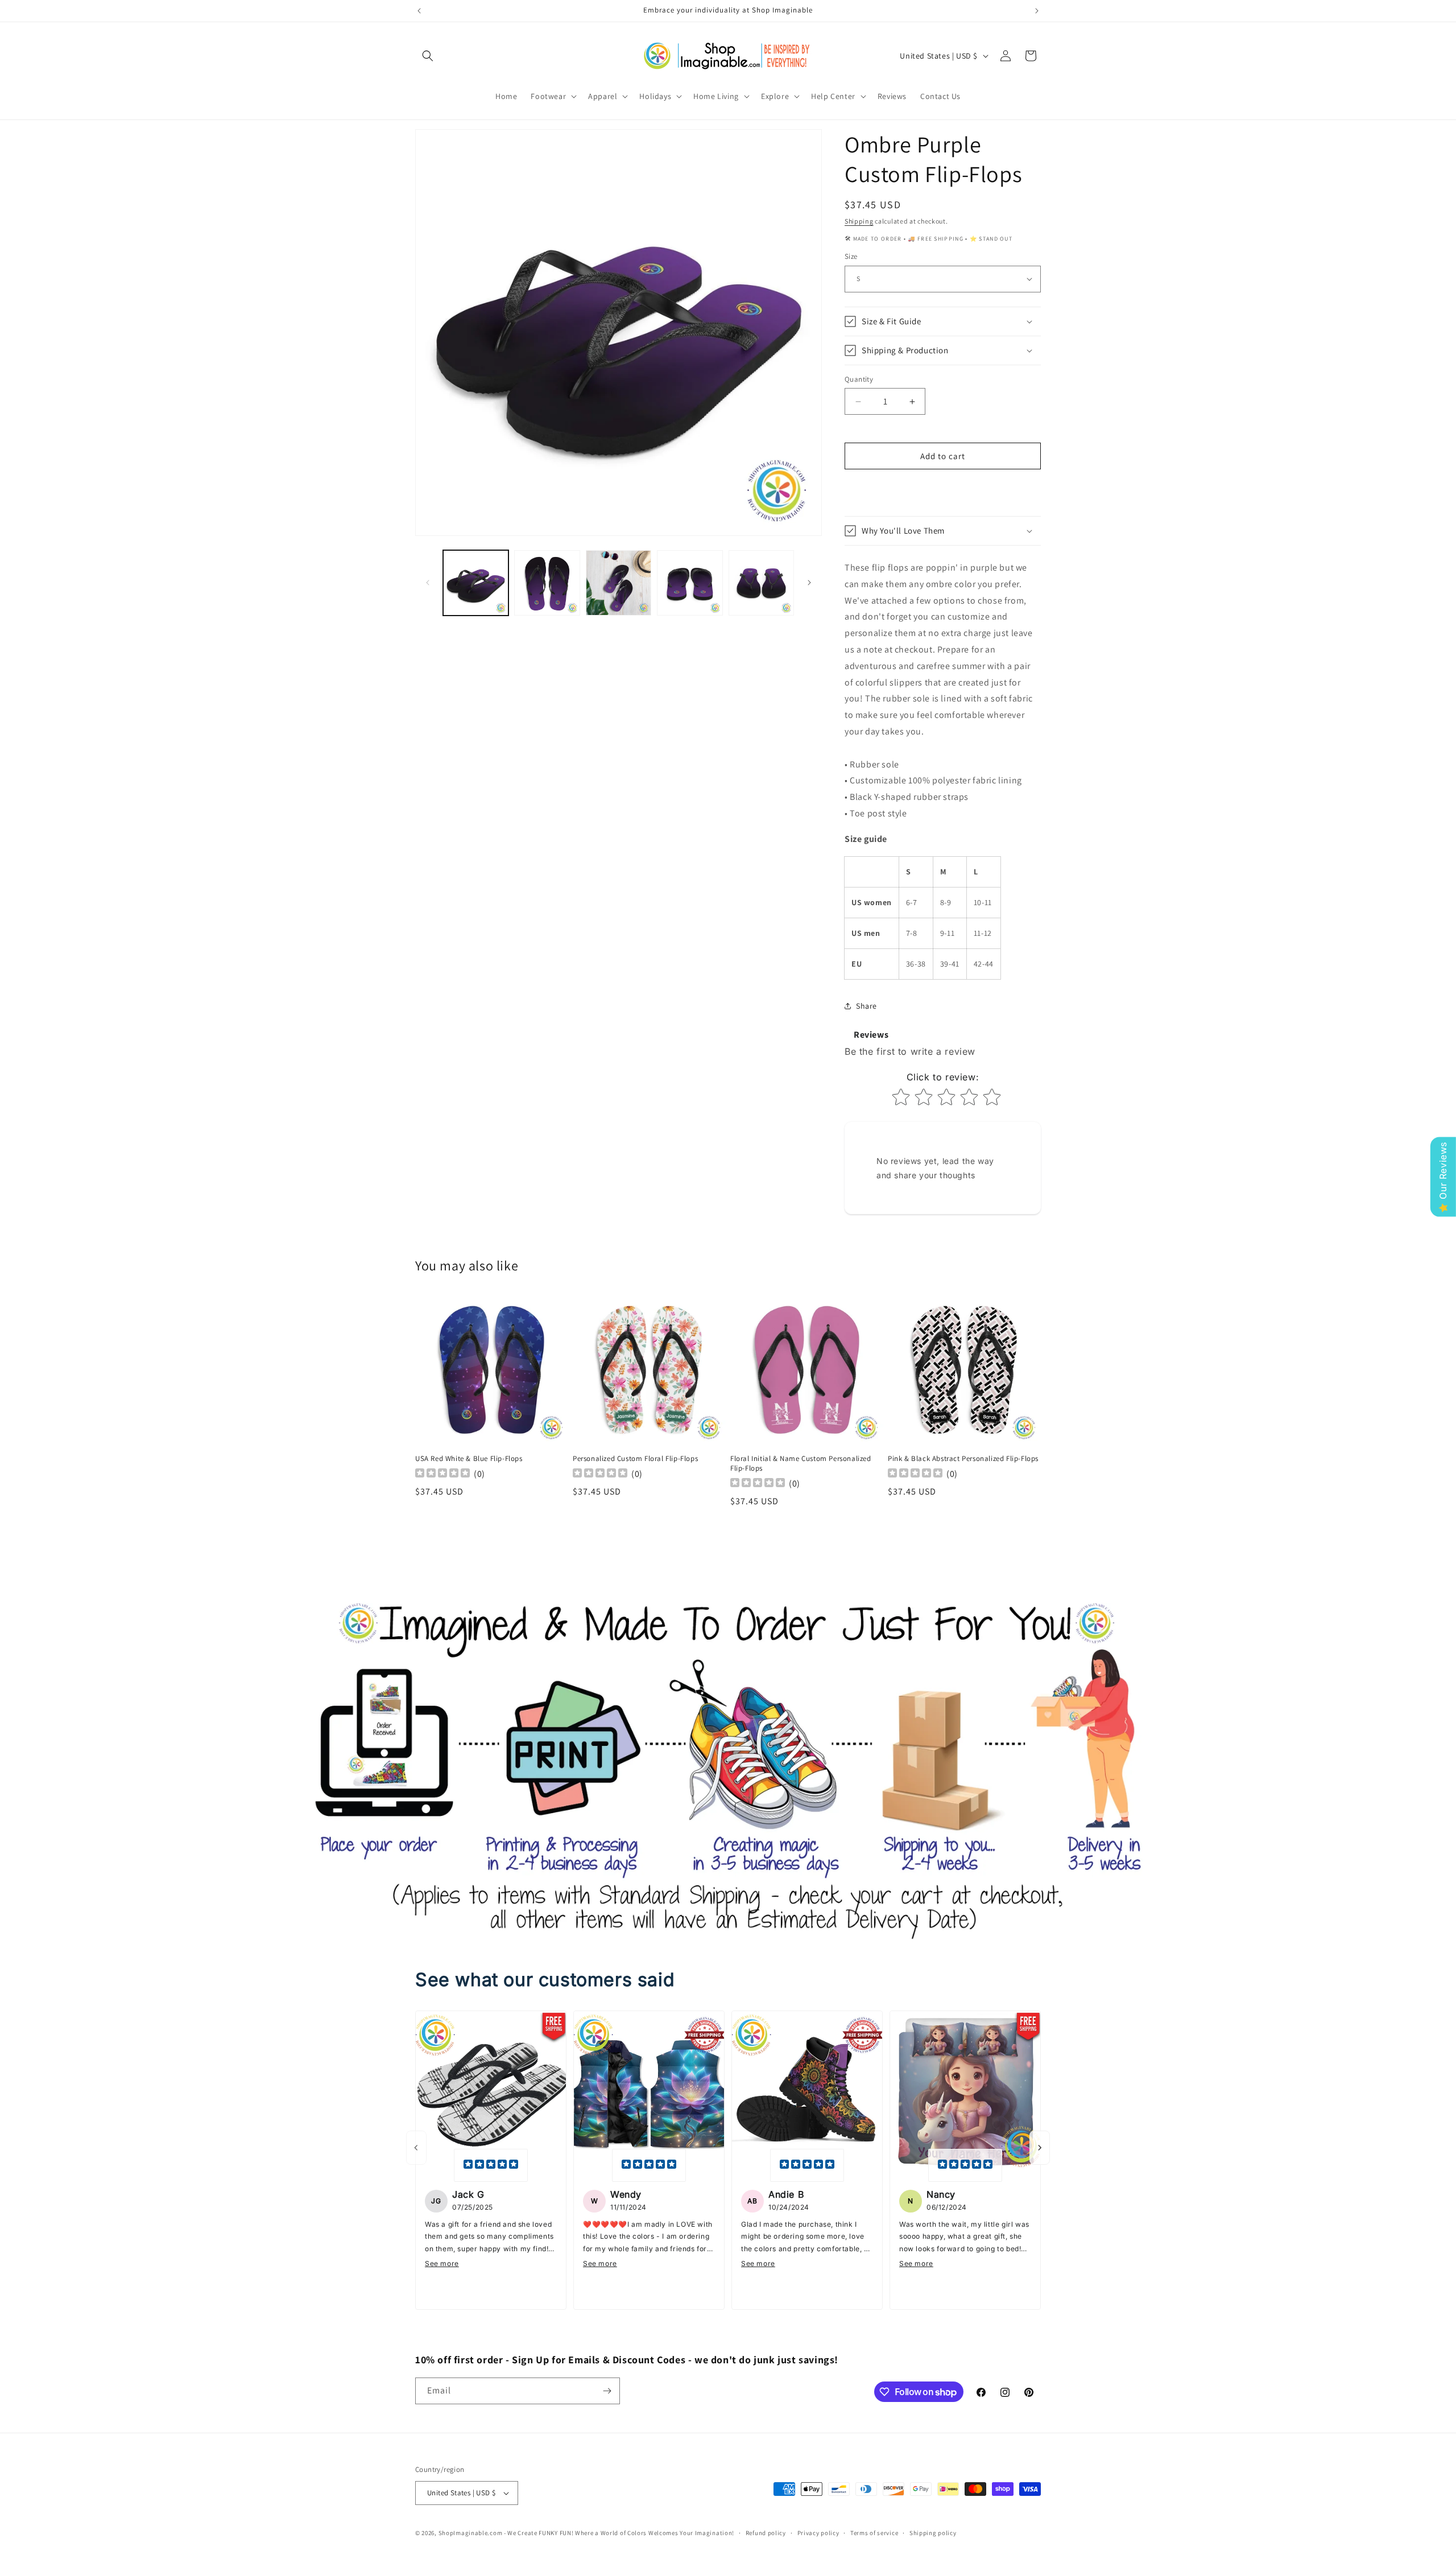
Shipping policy (933, 2533)
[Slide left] (428, 583)
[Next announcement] (1037, 11)
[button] (428, 56)
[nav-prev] (416, 2148)
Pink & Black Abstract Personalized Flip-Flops (963, 1459)
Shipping (859, 221)
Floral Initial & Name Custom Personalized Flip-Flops (801, 1464)
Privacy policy (818, 2533)
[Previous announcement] (419, 11)
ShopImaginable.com (471, 2533)
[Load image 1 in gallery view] (476, 583)
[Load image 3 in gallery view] (619, 583)
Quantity (859, 379)
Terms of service (874, 2533)
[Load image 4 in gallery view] (690, 583)
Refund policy (766, 2533)
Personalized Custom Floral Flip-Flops (635, 1459)
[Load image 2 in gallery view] (547, 583)
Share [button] (866, 1006)
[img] (491, 2165)
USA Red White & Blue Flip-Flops (469, 1459)
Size (851, 256)
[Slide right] (809, 583)
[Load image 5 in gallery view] (761, 583)
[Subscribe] (607, 2391)
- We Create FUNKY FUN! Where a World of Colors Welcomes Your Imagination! (619, 2533)
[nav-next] (1040, 2148)
